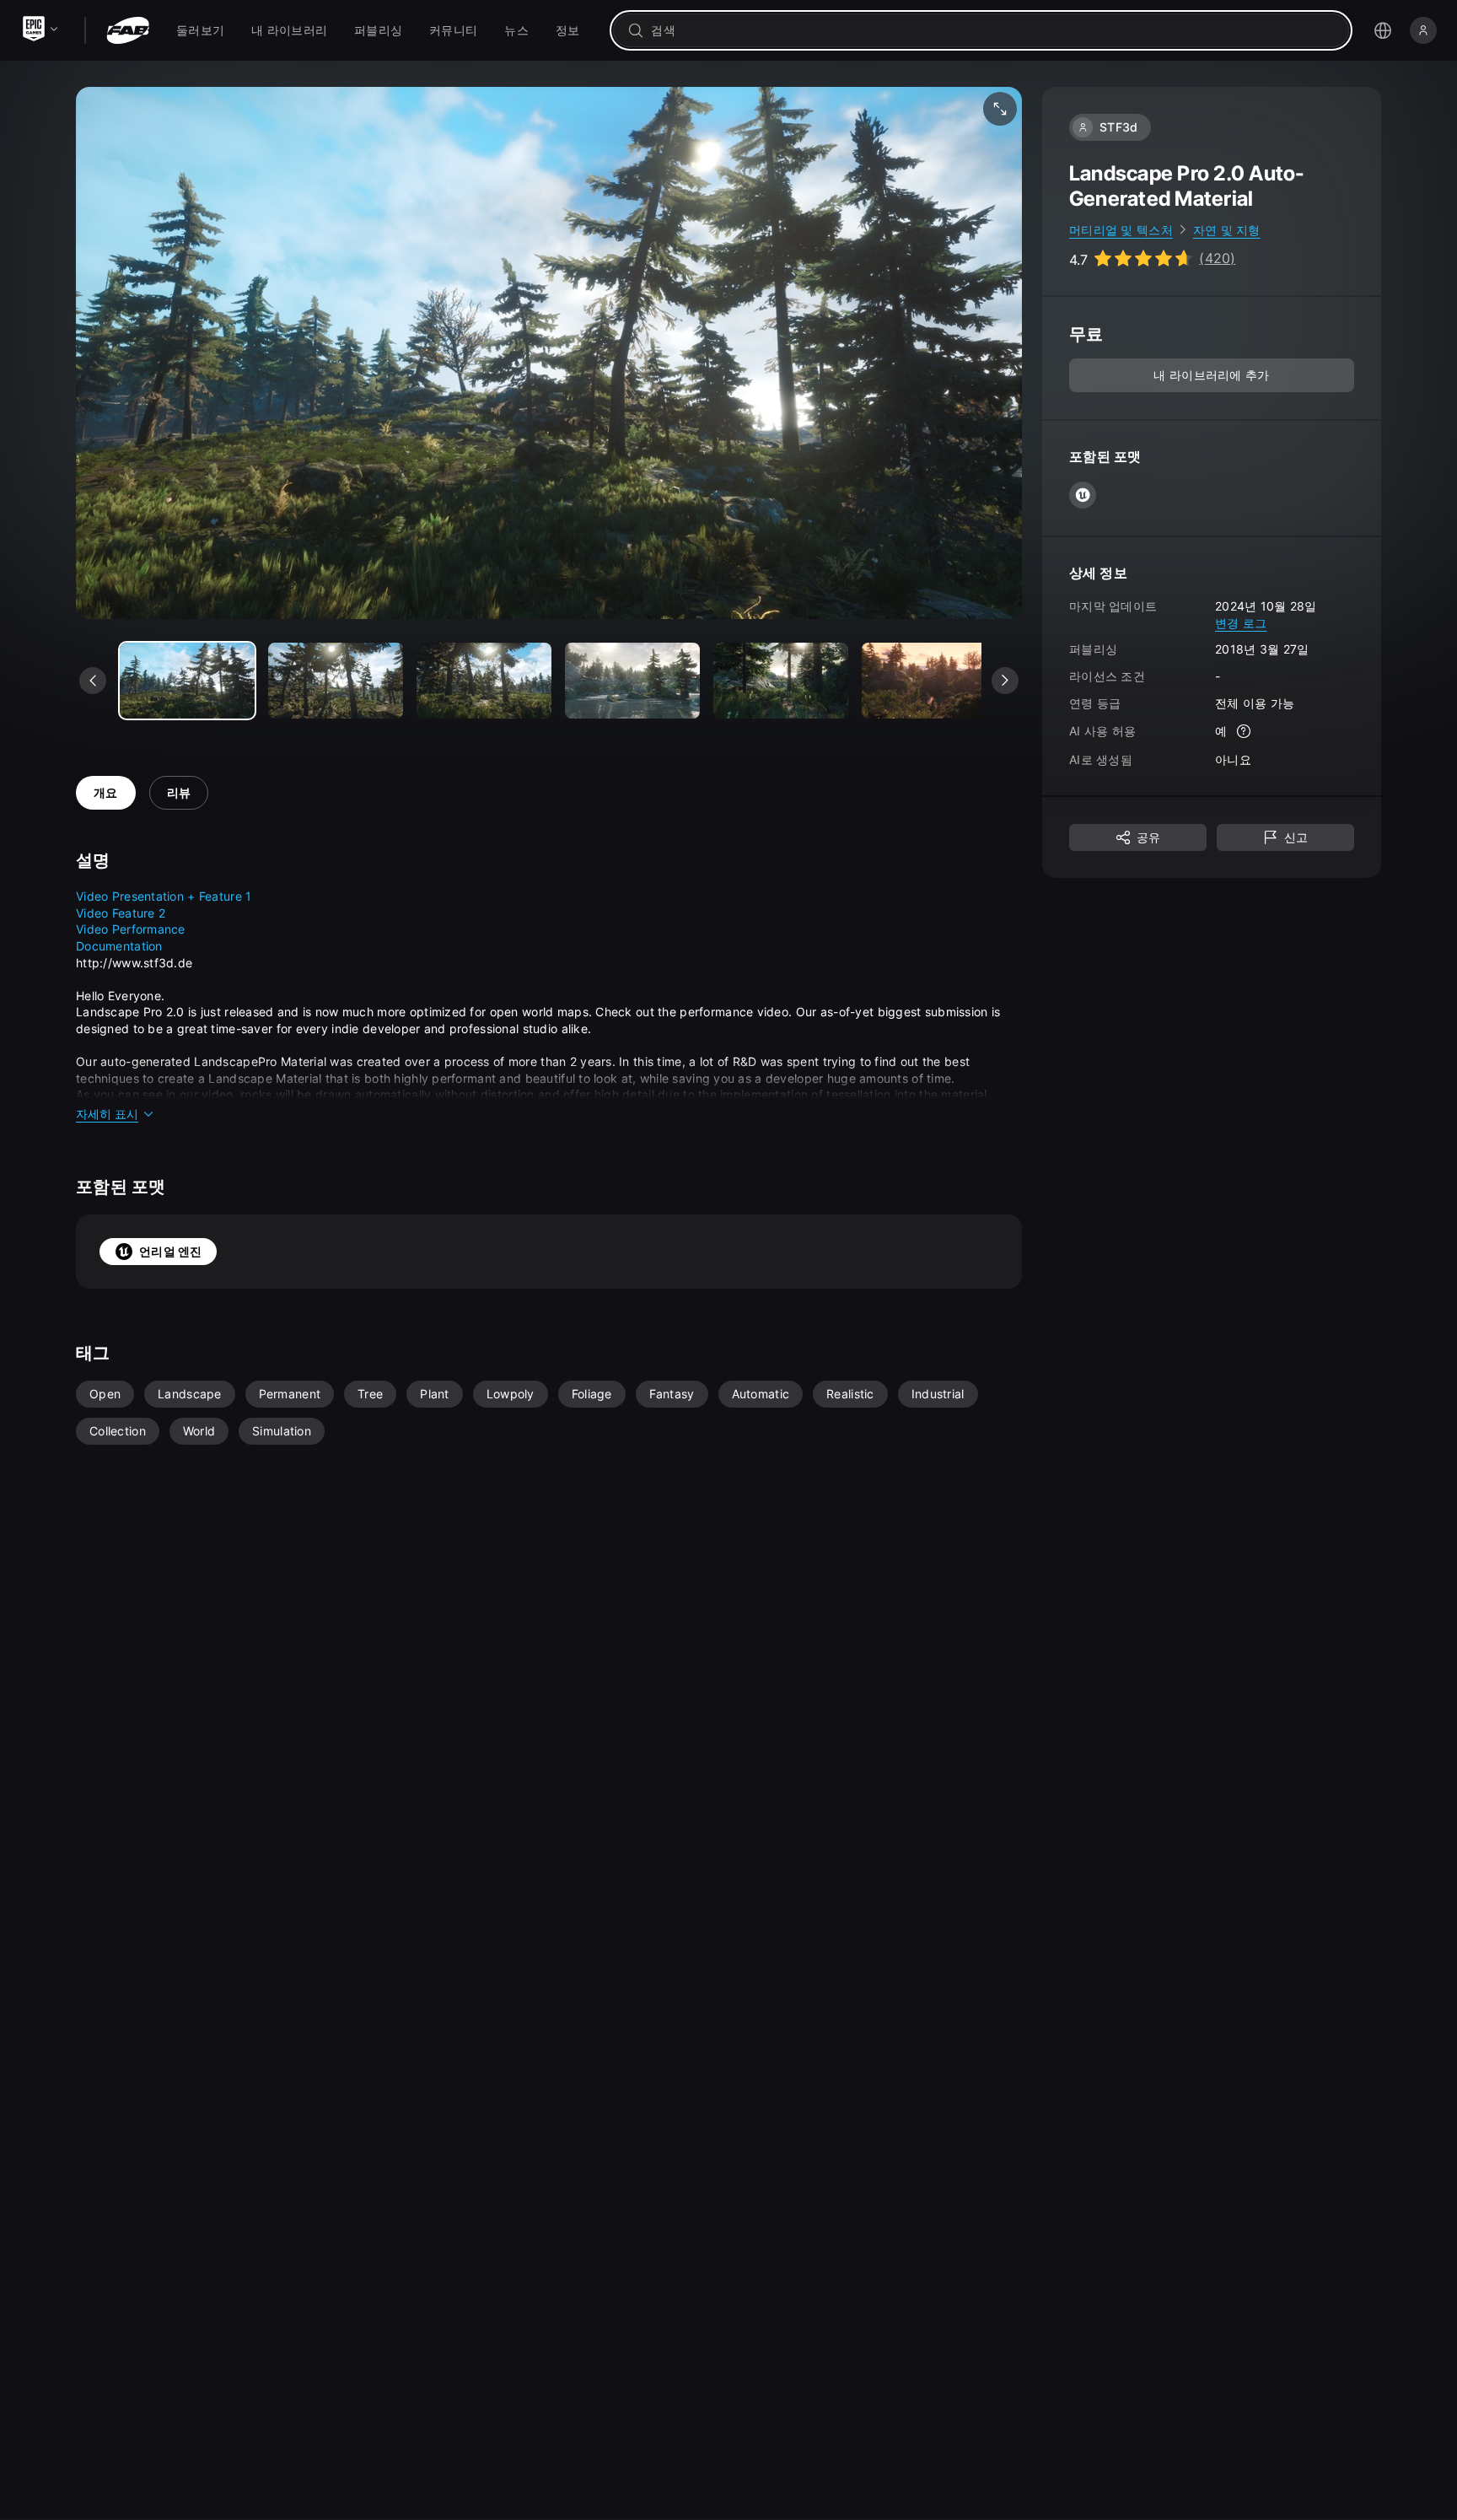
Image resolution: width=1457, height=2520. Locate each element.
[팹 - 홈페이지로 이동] (128, 30)
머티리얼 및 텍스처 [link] (1121, 230)
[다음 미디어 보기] (1005, 681)
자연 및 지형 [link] (1227, 230)
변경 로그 (1241, 623)
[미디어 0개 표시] (187, 681)
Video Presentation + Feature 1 (164, 896)
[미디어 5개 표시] (929, 681)
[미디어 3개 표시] (632, 681)
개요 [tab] (106, 792)
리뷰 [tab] (179, 792)
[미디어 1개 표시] (336, 681)
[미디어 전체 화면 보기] (1000, 109)
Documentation (119, 946)
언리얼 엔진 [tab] (171, 1251)
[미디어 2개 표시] (484, 681)
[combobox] (993, 30)
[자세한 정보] (1244, 732)
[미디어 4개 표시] (781, 681)
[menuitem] (200, 30)
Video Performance (131, 929)
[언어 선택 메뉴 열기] (1383, 30)
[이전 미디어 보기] (93, 681)
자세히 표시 (107, 1114)
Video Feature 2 (121, 913)
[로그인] (1423, 30)
